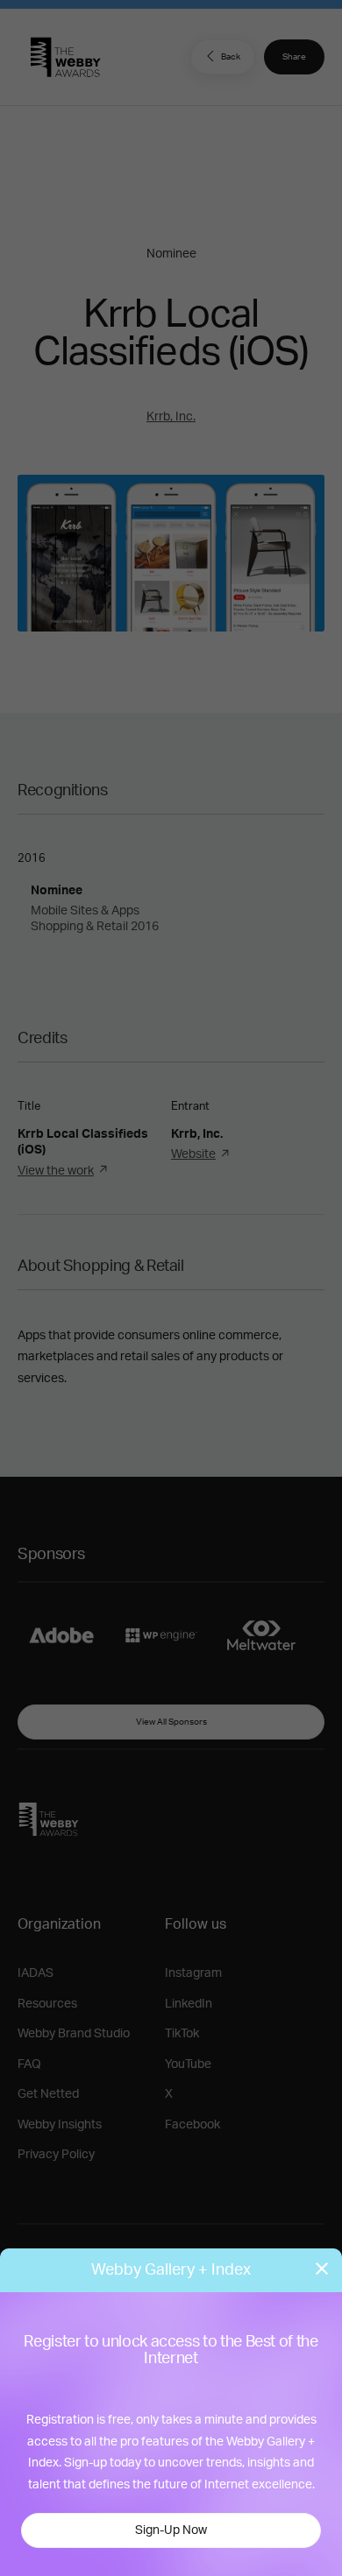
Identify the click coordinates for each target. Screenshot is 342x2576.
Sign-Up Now (171, 2530)
